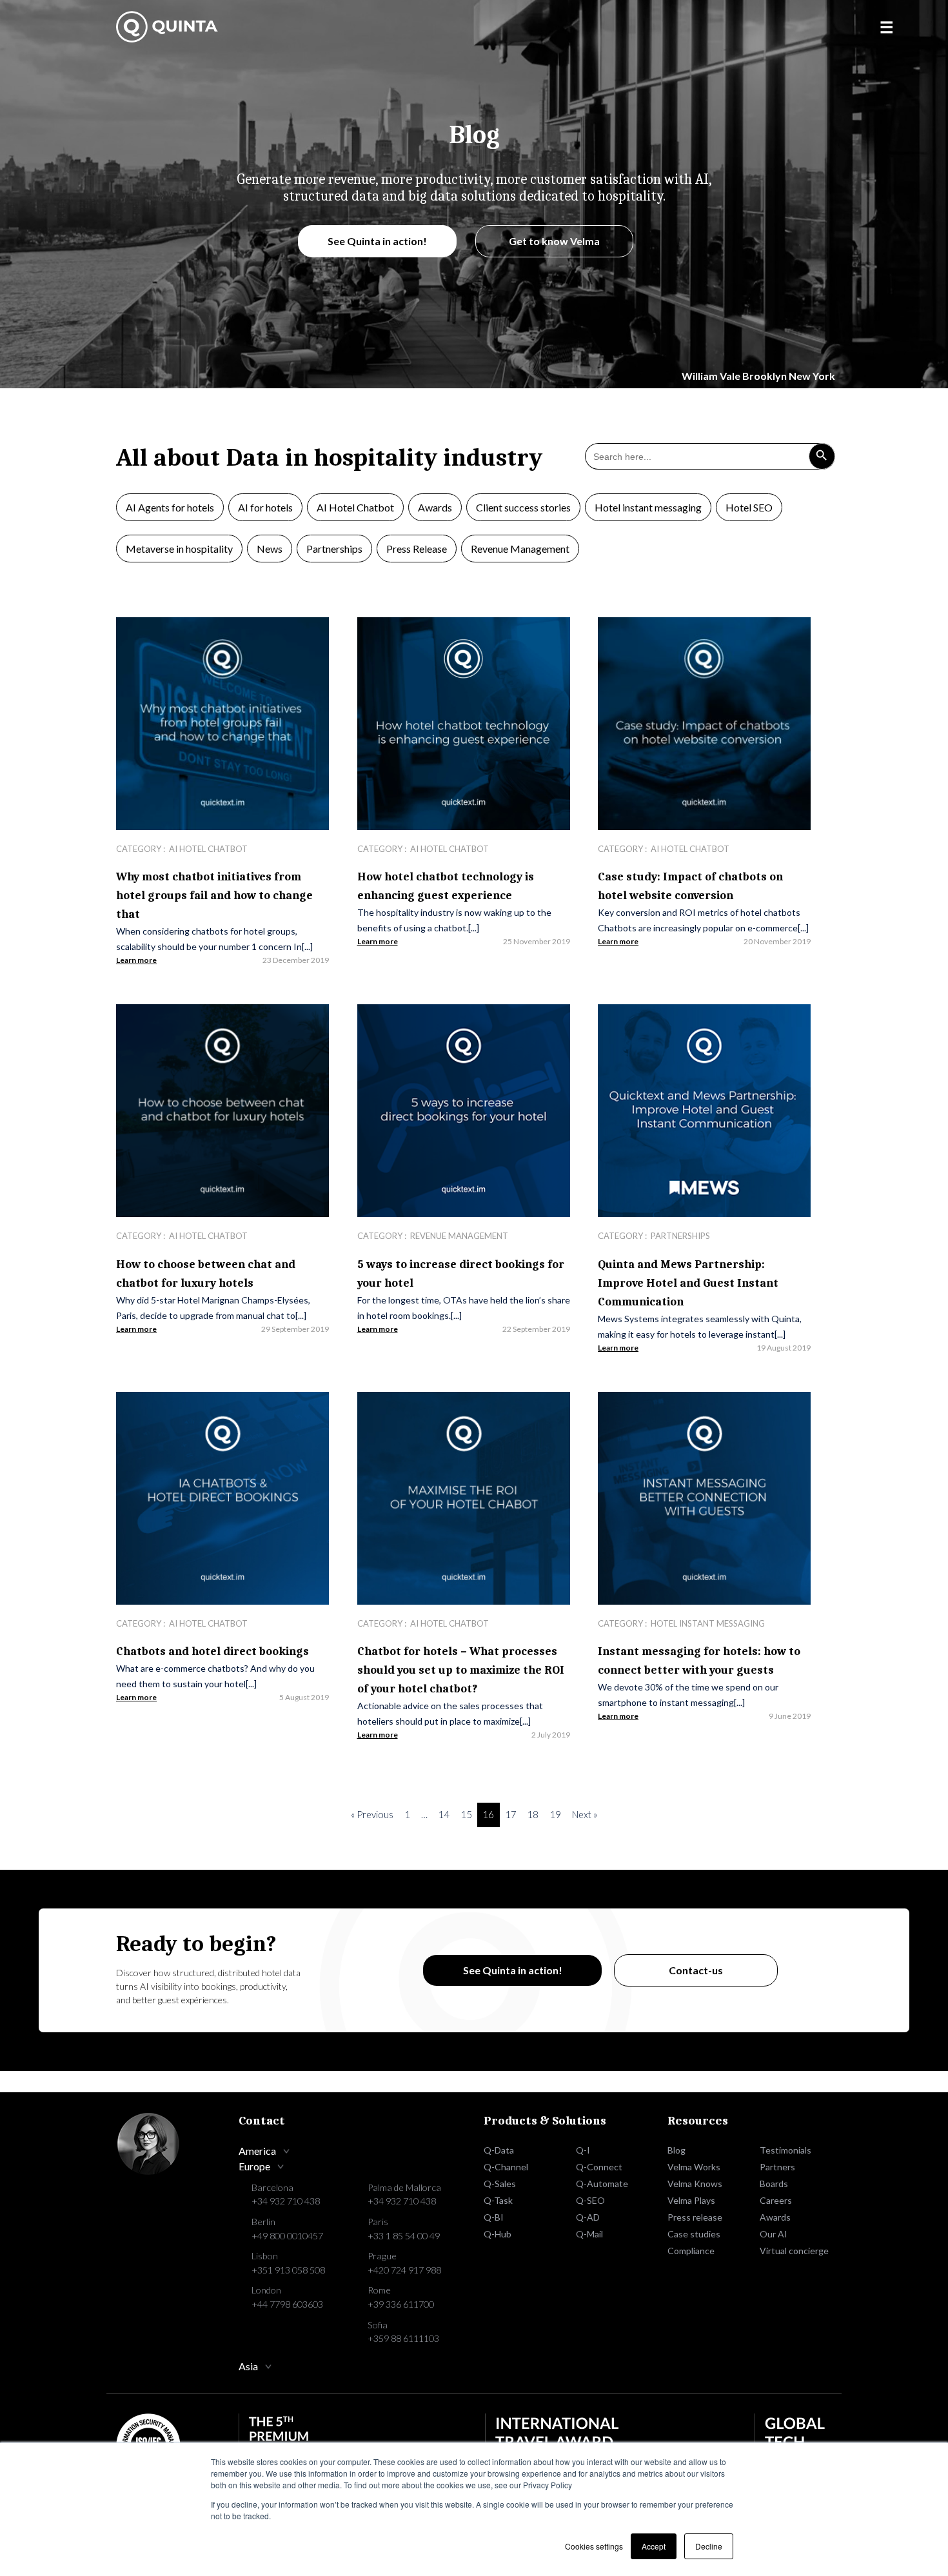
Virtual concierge (794, 2251)
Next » (585, 1815)
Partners (777, 2167)
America (257, 2151)
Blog (676, 2150)
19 (555, 1815)
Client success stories (523, 507)
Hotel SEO (749, 507)
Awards (435, 507)
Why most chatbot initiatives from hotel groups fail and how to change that (214, 896)
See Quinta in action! (377, 241)
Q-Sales (500, 2184)
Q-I (583, 2150)
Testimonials (785, 2150)
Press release (695, 2217)
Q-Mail (589, 2234)
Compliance (691, 2251)
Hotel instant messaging (648, 507)
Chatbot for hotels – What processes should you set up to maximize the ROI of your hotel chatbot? (461, 1670)
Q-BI (494, 2217)
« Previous (372, 1815)
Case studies (694, 2234)
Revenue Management (520, 549)
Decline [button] (709, 2546)
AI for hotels (265, 507)
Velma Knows (695, 2184)
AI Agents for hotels (170, 507)
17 (511, 1815)
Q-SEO (590, 2200)
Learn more (136, 960)
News (270, 549)
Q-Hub (498, 2234)
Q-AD (588, 2217)
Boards (774, 2184)
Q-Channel (506, 2167)
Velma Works (694, 2167)
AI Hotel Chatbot (355, 507)
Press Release (417, 549)
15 (466, 1815)
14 (444, 1815)
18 (533, 1815)
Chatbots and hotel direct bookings (212, 1651)
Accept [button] (654, 2546)
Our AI (774, 2234)
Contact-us (696, 1970)
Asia (248, 2366)
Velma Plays (691, 2200)
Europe (254, 2166)
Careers (776, 2200)
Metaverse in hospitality (179, 549)
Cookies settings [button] (594, 2546)
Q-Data (499, 2150)
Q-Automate (602, 2184)
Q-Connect (599, 2167)
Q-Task (498, 2200)
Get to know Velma (554, 241)
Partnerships (334, 549)
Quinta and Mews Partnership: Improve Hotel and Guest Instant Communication (688, 1283)
